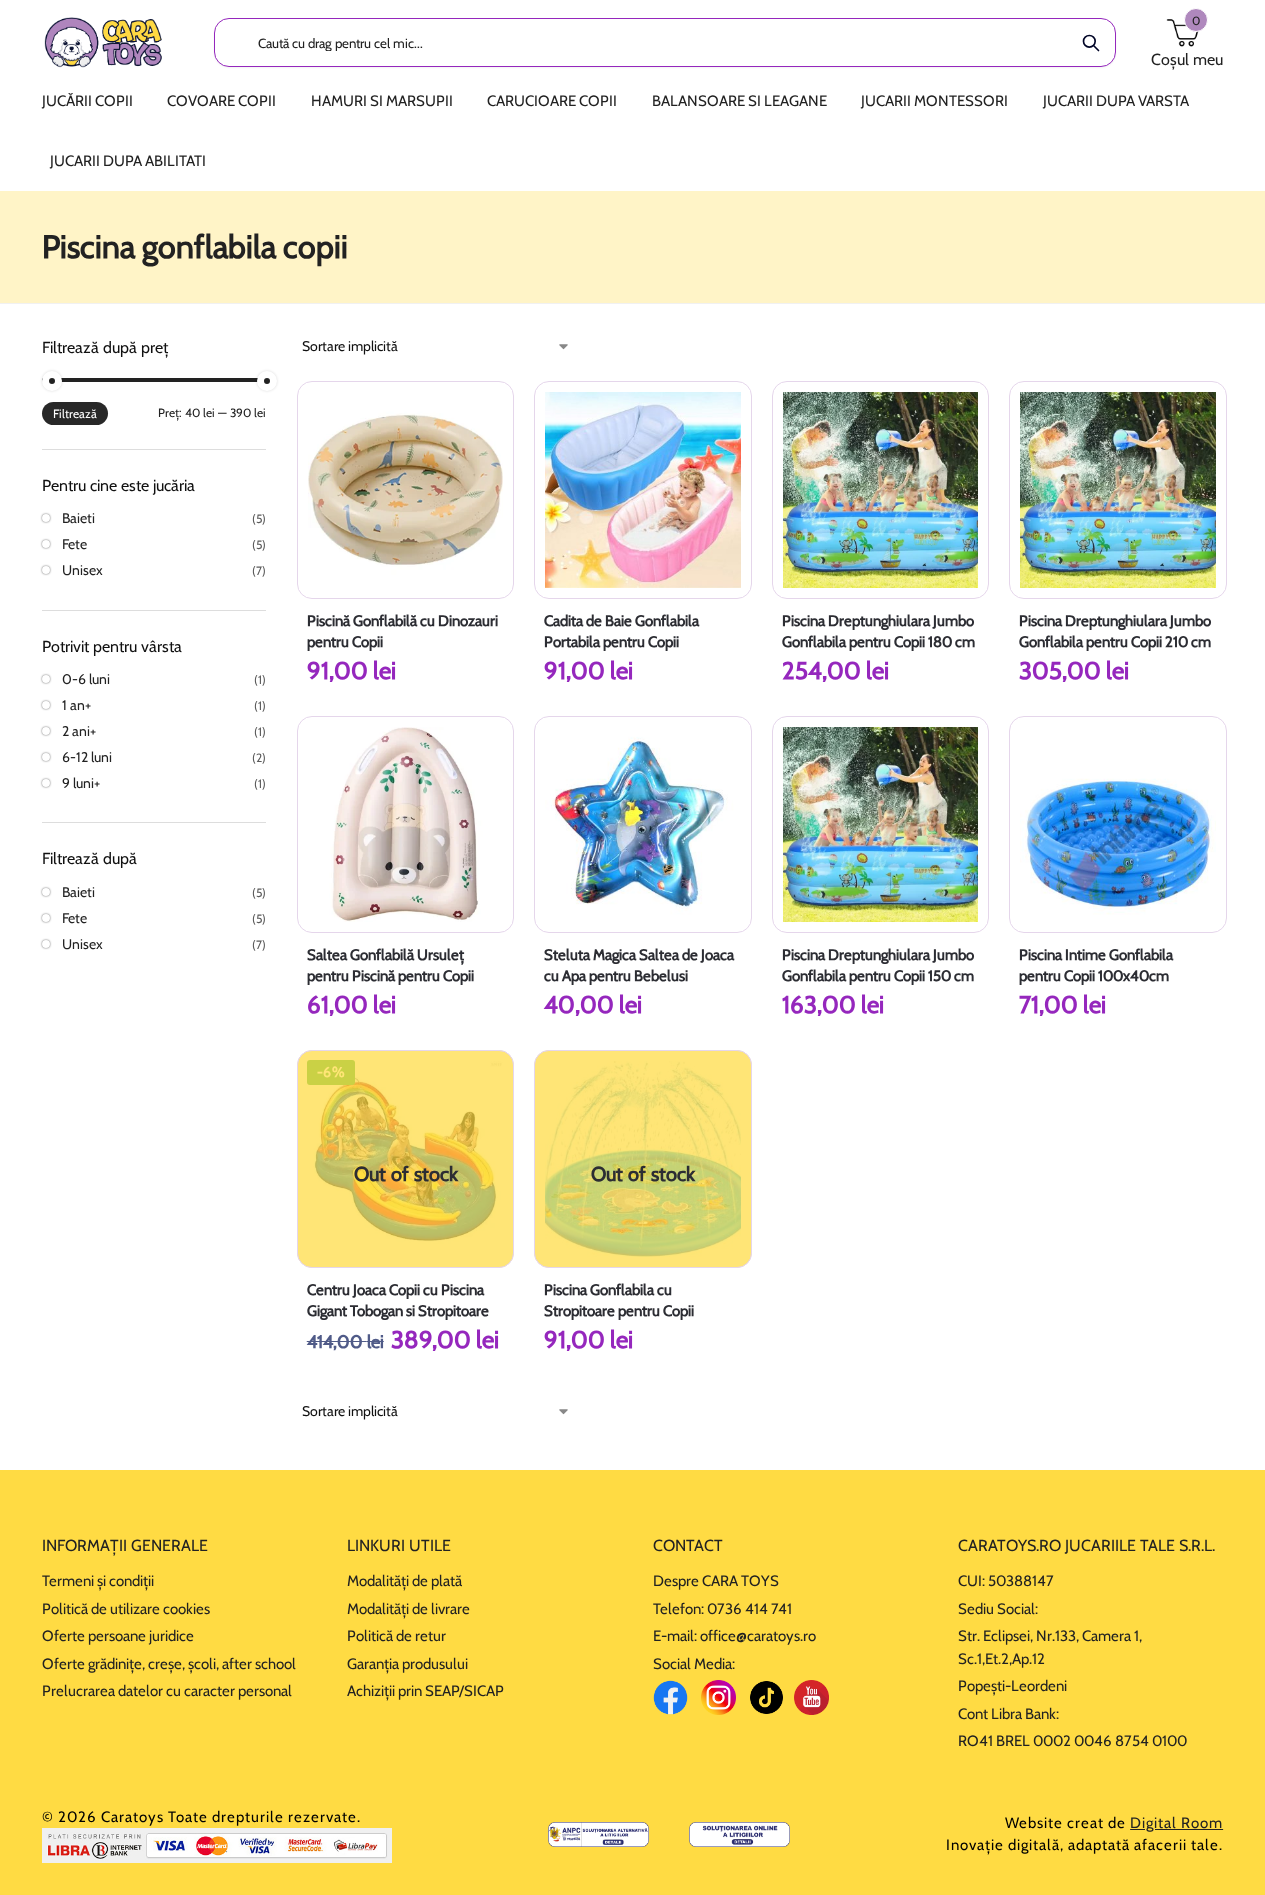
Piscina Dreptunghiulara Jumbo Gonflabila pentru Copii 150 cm (878, 965)
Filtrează (75, 413)
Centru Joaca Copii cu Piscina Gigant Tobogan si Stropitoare (398, 1300)
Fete (74, 544)
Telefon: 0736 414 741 (722, 1609)
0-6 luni (86, 679)
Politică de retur (396, 1636)
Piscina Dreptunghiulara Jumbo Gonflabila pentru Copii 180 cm (878, 631)
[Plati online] (217, 1845)
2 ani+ (79, 731)
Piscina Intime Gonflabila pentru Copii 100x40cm (1096, 965)
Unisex (82, 570)
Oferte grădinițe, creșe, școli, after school (169, 1664)
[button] (1187, 41)
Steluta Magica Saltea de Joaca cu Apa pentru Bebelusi (639, 965)
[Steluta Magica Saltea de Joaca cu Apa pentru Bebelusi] (643, 825)
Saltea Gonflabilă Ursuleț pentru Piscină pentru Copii (390, 965)
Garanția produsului (407, 1664)
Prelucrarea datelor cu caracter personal (167, 1691)
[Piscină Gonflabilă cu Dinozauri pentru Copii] (406, 490)
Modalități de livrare (408, 1609)
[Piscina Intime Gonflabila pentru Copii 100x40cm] (1118, 825)
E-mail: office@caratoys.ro (734, 1636)
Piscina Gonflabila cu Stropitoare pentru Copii (619, 1300)
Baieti (78, 518)
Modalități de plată (404, 1581)
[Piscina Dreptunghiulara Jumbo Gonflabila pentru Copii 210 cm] (1118, 490)
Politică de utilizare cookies (126, 1609)
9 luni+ (81, 783)
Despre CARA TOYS (716, 1581)
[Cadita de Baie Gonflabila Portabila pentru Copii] (643, 490)
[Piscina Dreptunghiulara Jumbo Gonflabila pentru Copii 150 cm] (881, 825)
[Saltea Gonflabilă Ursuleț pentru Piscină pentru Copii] (406, 825)
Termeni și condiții (98, 1581)
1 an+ (76, 705)
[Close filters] (272, 348)
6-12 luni (87, 757)
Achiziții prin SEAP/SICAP (425, 1691)
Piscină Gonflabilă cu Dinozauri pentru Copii (402, 631)
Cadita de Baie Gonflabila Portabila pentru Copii (621, 631)
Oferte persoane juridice (118, 1636)
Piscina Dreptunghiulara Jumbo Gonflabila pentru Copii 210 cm (1115, 631)
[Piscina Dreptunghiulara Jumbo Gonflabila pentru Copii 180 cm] (881, 490)
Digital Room (1176, 1823)
